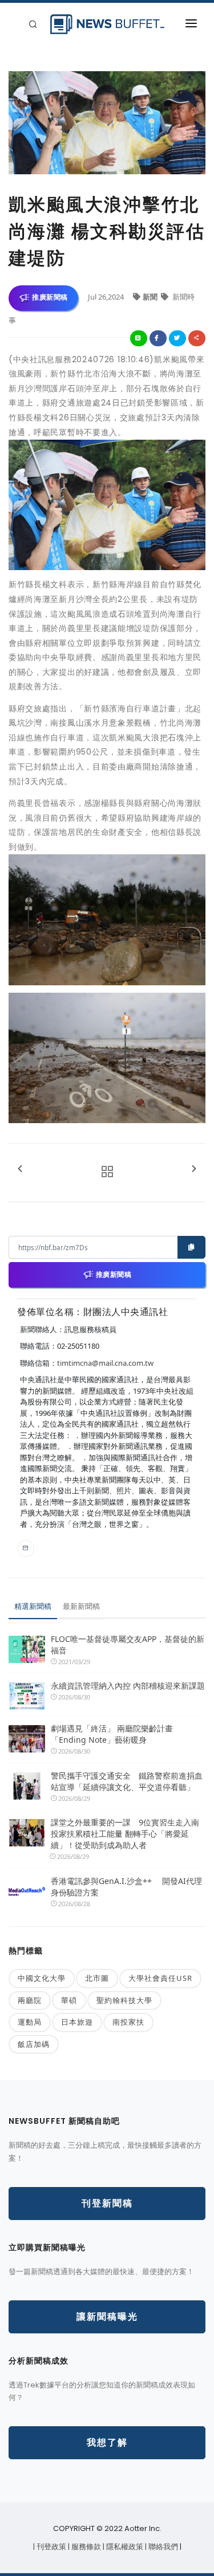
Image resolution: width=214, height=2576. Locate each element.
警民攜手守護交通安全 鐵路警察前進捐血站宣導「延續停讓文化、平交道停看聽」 (127, 1781)
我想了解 (107, 2442)
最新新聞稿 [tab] (81, 1606)
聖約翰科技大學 (124, 2000)
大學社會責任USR (160, 1978)
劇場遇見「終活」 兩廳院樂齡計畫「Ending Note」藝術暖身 (112, 1734)
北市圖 (97, 1978)
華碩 (69, 2000)
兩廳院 (30, 2000)
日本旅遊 (77, 2022)
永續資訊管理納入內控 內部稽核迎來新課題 (128, 1686)
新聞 (151, 297)
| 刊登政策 (51, 2547)
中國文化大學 (42, 1978)
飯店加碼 (34, 2044)
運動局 (30, 2022)
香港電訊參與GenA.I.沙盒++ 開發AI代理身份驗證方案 (126, 1887)
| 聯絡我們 (162, 2547)
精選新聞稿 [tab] (33, 1606)
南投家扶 (128, 2022)
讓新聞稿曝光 (107, 2317)
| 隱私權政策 (124, 2547)
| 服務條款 (85, 2547)
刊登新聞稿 (107, 2203)
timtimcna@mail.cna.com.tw (105, 1363)
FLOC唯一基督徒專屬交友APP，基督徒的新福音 (128, 1645)
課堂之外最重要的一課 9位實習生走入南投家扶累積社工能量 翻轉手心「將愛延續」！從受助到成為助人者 (125, 1834)
